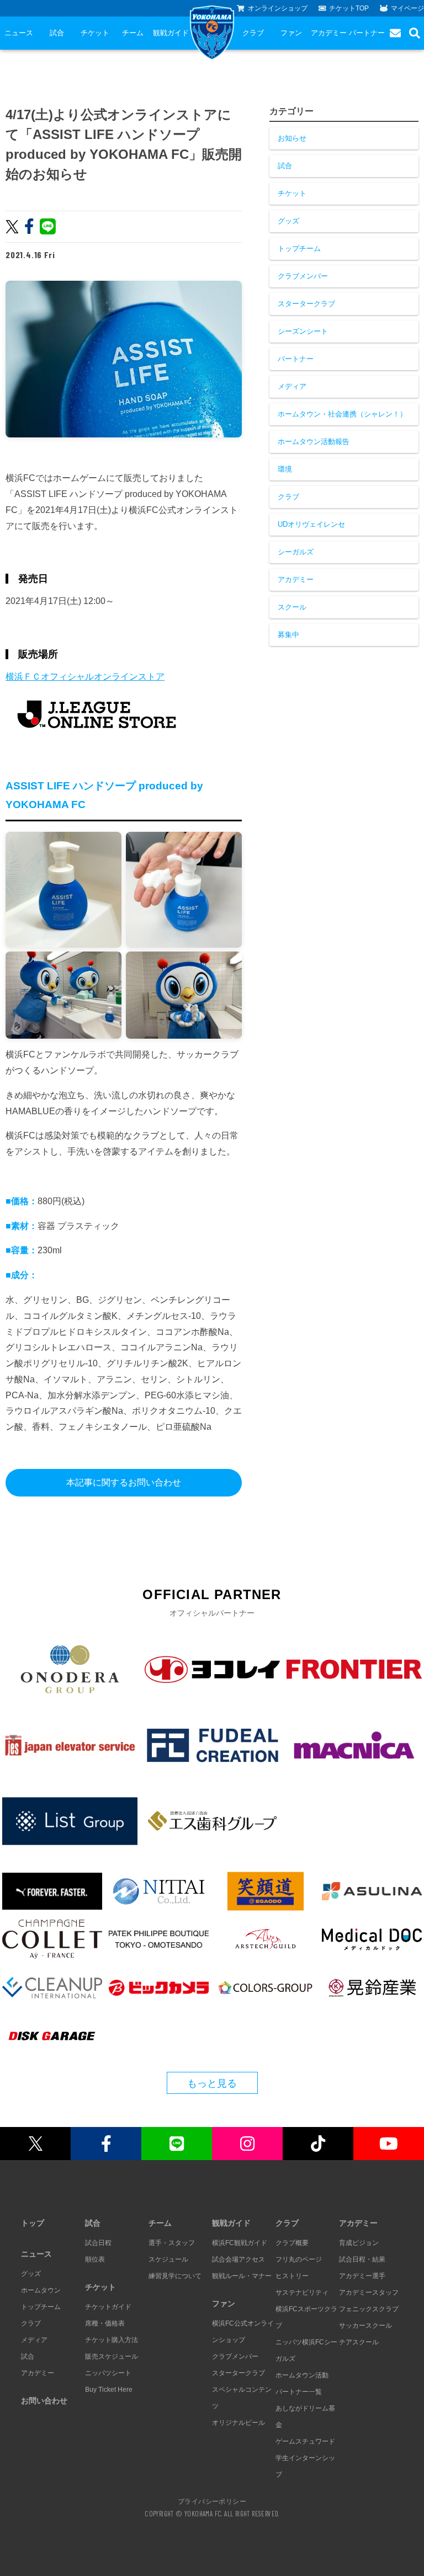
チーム (133, 33)
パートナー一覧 (299, 2392)
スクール (292, 607)
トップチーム (299, 248)
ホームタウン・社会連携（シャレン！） (342, 414)
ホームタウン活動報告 (314, 442)
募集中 (288, 635)
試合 (57, 33)
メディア (292, 386)
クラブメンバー (303, 276)
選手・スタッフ (172, 2243)
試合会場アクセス (239, 2259)
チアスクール (359, 2342)
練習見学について (175, 2276)
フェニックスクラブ (369, 2309)
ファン (291, 33)
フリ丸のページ (299, 2259)
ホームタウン (41, 2290)
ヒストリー (292, 2276)
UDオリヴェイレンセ (311, 524)
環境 (285, 469)
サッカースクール (365, 2326)
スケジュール (168, 2259)
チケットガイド (108, 2307)
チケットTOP (349, 8)
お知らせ (292, 138)
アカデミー (329, 33)
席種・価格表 (105, 2323)
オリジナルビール (239, 2423)
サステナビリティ (302, 2292)
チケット (95, 33)
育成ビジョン (359, 2243)
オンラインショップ (278, 8)
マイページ (407, 8)
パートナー (367, 33)
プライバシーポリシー (212, 2501)
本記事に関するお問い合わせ (124, 1482)
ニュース (19, 33)
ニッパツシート (108, 2373)
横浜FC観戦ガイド (240, 2243)
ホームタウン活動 (302, 2375)
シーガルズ (296, 552)
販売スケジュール (112, 2356)
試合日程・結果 (362, 2259)
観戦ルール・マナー (242, 2276)
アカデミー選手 (362, 2276)
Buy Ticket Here (109, 2390)
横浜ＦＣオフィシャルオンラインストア (85, 677)
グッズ (288, 221)
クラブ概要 (292, 2243)
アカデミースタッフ (369, 2292)
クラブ (253, 33)
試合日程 (98, 2243)
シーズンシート (303, 331)
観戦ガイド (171, 33)
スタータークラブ (306, 304)
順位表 (95, 2259)
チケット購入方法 (112, 2340)
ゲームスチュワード (305, 2441)
